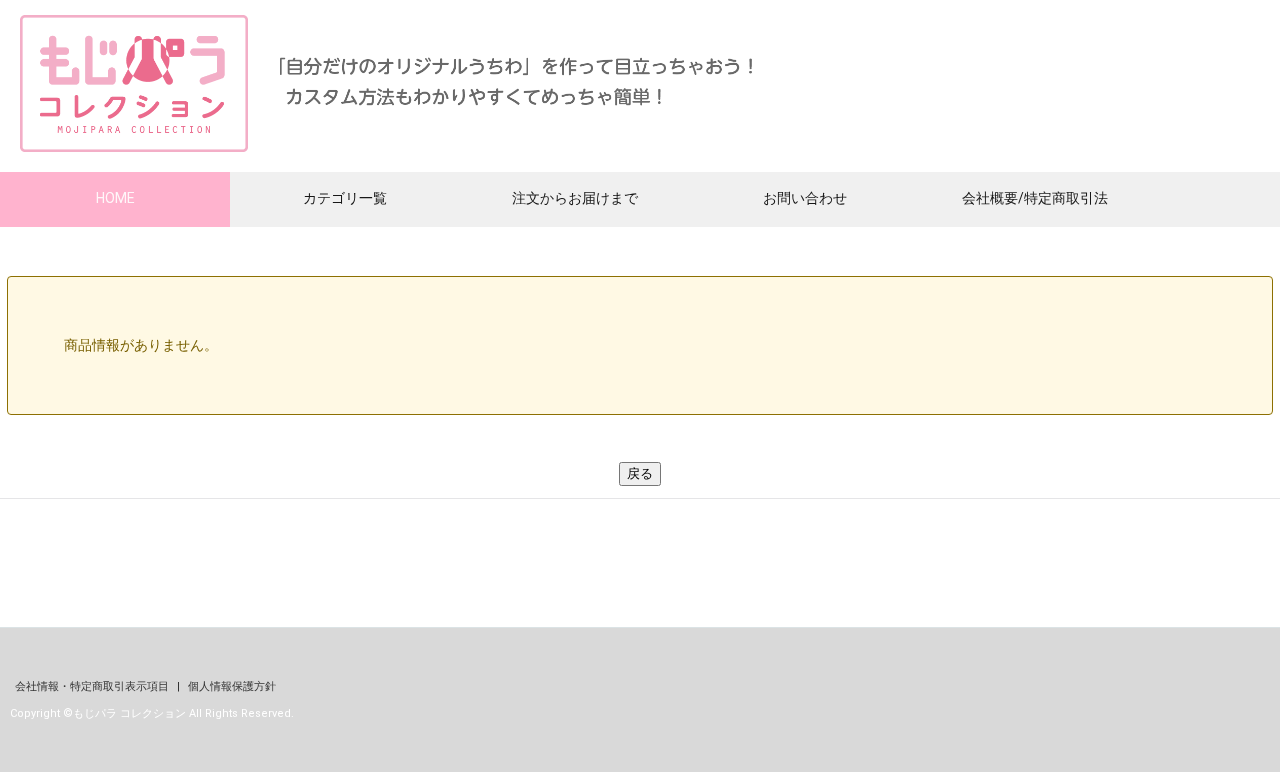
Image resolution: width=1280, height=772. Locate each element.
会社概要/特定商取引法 (1035, 198)
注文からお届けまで (575, 198)
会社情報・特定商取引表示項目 (93, 686)
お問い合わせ (805, 198)
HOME (115, 198)
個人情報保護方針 (232, 686)
